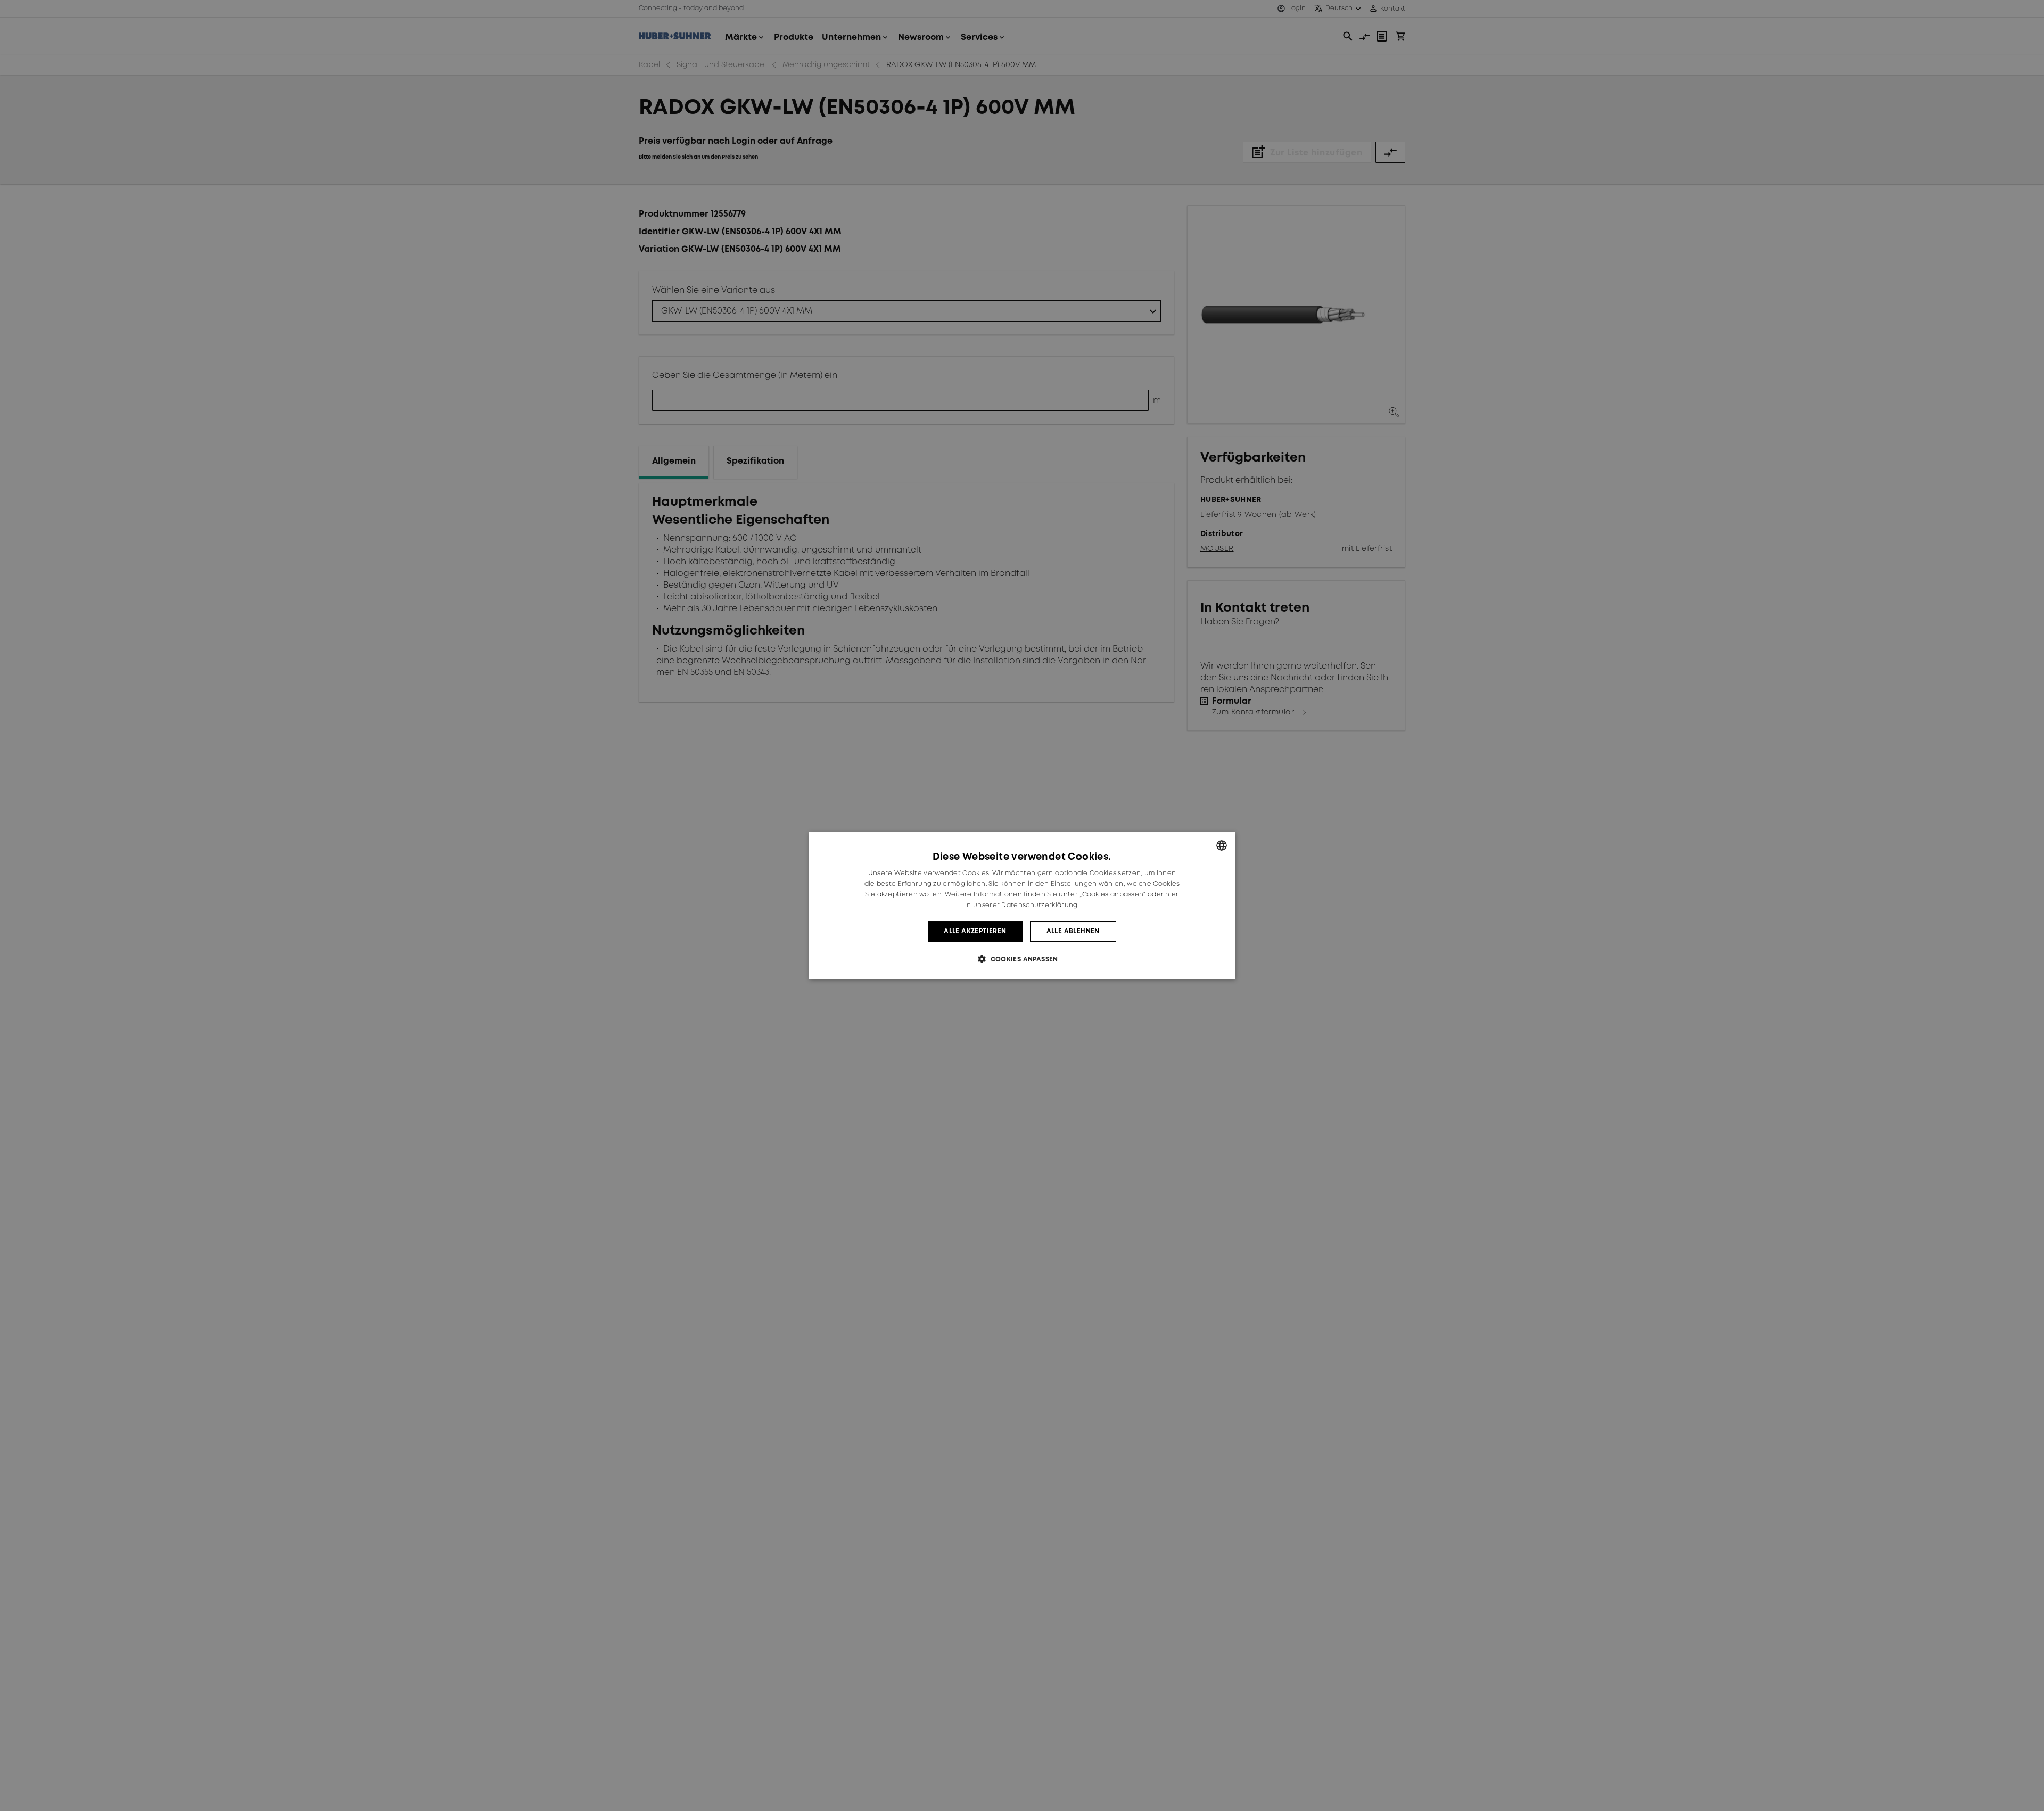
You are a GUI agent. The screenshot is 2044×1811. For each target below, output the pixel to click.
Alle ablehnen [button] (1073, 931)
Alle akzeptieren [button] (975, 931)
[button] (1022, 959)
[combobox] (1222, 845)
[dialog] (1022, 905)
